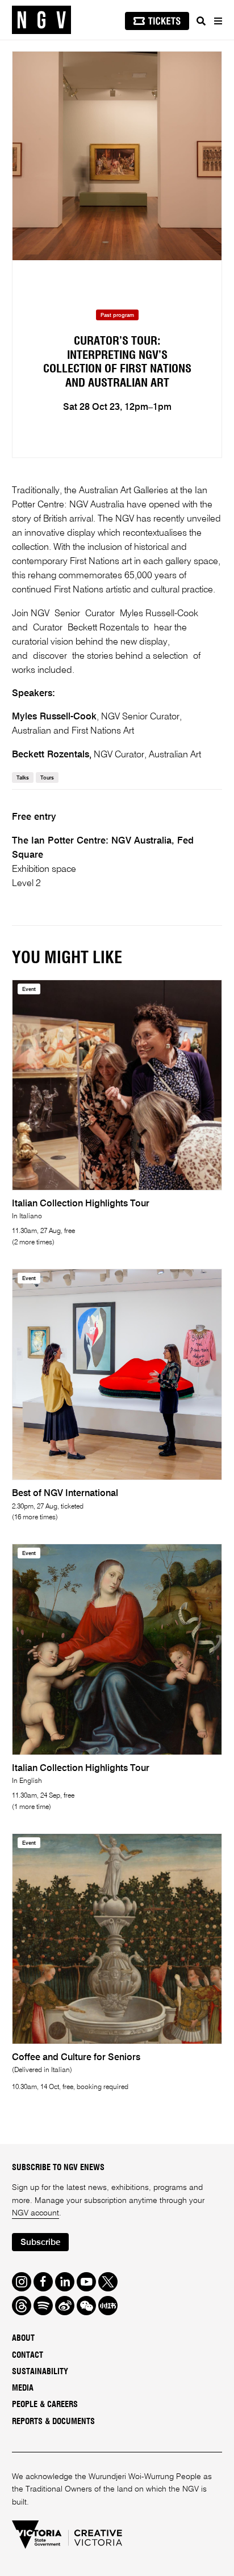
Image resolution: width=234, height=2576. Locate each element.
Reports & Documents (53, 2422)
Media (23, 2388)
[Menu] (218, 21)
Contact (28, 2355)
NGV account (35, 2213)
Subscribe (40, 2242)
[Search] (201, 21)
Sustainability (40, 2372)
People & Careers (45, 2405)
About (23, 2338)
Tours (47, 778)
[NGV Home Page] (41, 20)
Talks (23, 778)
